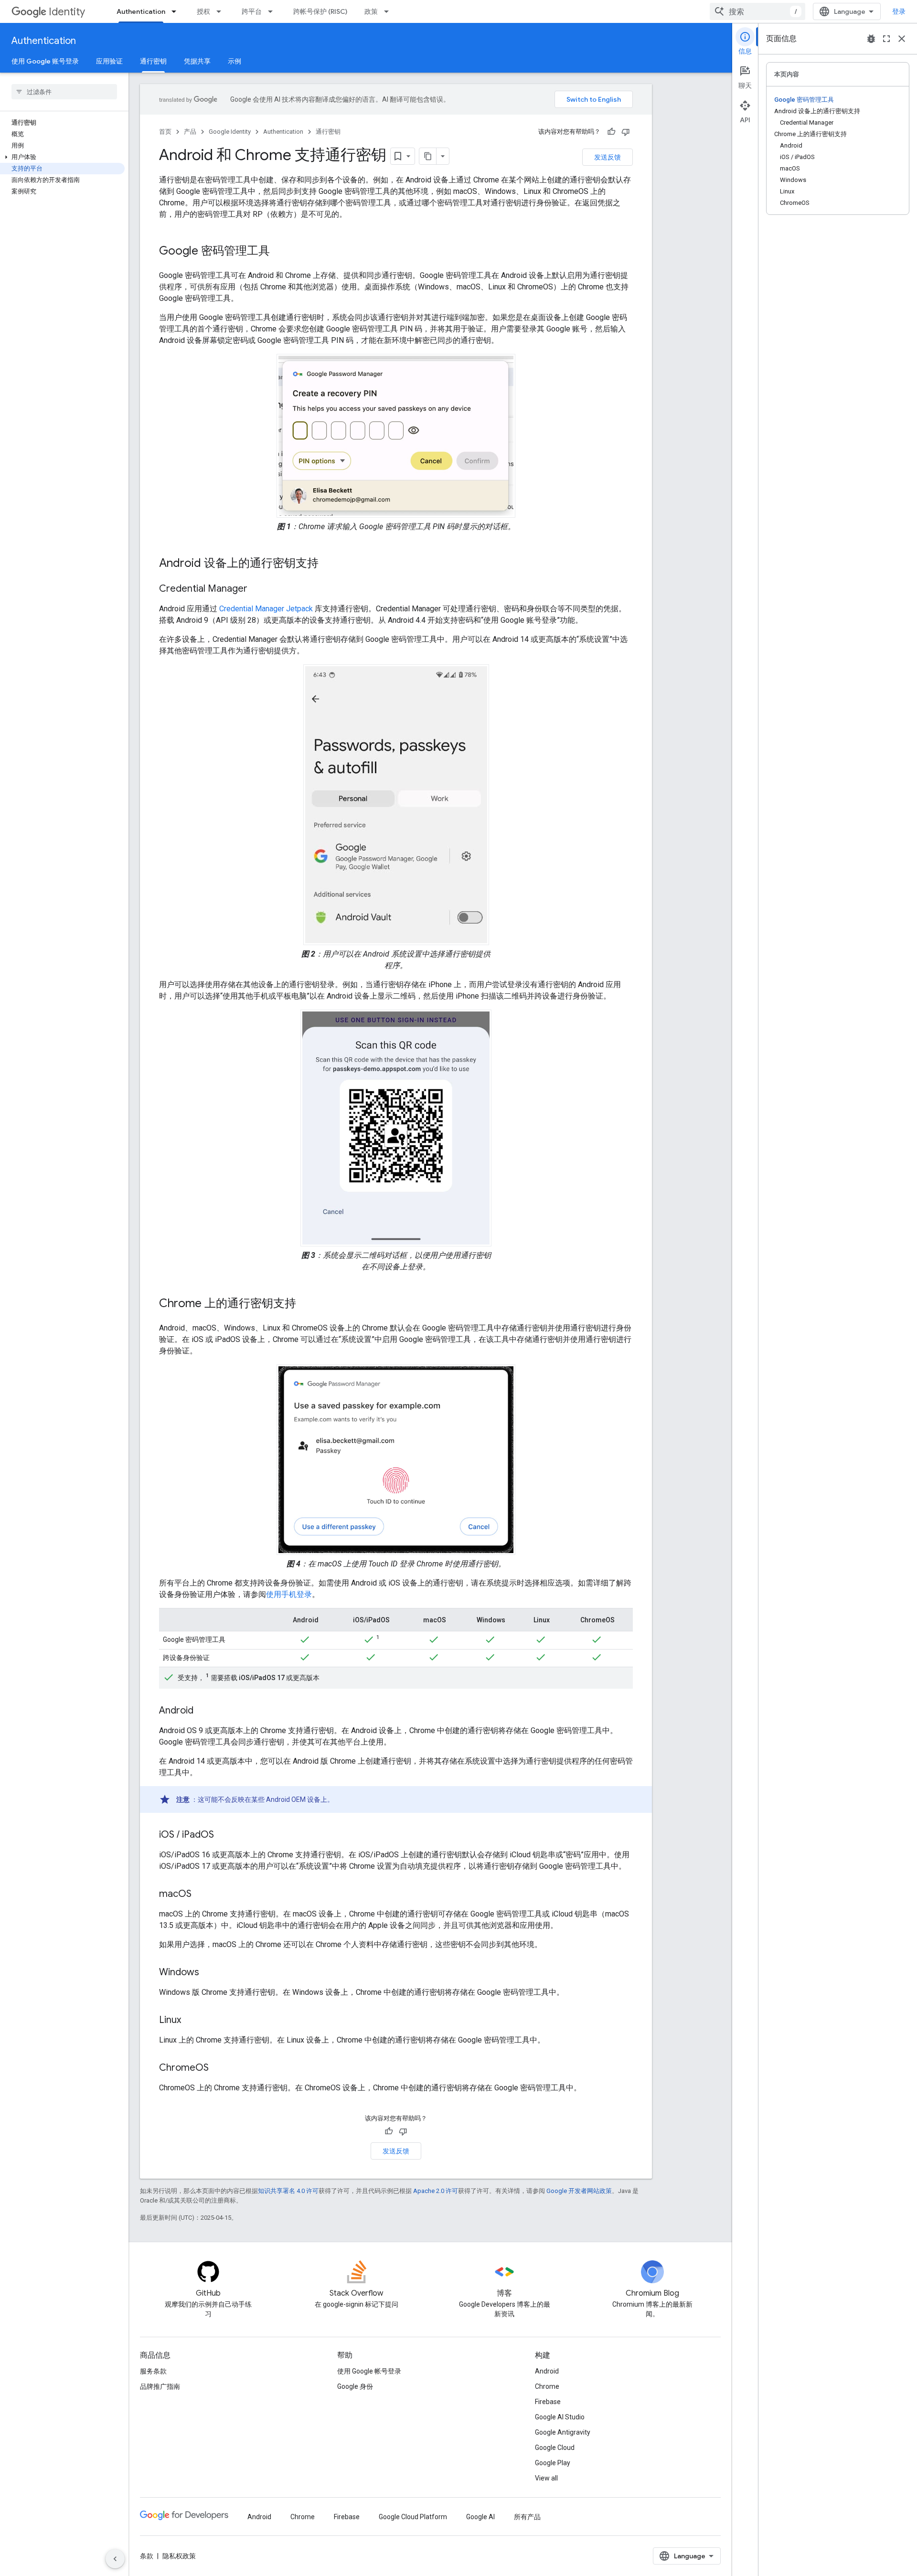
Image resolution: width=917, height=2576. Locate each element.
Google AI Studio (560, 2417)
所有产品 (527, 2517)
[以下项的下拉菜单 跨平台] (273, 11)
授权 (203, 11)
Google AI (480, 2517)
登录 (899, 11)
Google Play (553, 2463)
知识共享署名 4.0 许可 (288, 2191)
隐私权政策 (179, 2556)
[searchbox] (64, 92)
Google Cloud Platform (413, 2517)
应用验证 (109, 61)
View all (546, 2478)
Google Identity (230, 132)
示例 (235, 61)
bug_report (871, 39)
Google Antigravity (563, 2432)
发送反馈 (608, 157)
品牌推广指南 (160, 2386)
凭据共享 (197, 61)
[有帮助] (611, 132)
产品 (190, 132)
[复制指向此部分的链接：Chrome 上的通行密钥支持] (306, 1304)
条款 (147, 2556)
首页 (165, 132)
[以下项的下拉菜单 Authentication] (177, 11)
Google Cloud (555, 2448)
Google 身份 (355, 2386)
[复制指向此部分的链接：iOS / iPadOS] (224, 1835)
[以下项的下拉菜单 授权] (222, 11)
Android (547, 2371)
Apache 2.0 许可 (436, 2191)
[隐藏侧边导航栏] (115, 2559)
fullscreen (886, 39)
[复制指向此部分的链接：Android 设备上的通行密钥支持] (328, 564)
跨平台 (252, 11)
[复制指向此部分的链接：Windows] (209, 1973)
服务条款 (153, 2371)
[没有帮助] (626, 132)
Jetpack (299, 609)
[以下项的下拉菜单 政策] (389, 11)
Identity (67, 12)
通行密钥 (153, 61)
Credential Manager (252, 609)
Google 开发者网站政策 (579, 2191)
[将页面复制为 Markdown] (428, 156)
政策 (371, 11)
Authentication (141, 11)
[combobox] (757, 11)
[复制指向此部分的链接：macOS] (201, 1895)
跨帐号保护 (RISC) (320, 11)
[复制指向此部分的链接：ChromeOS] (218, 2068)
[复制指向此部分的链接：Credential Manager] (257, 589)
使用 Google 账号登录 (45, 61)
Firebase (548, 2402)
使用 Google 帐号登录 (369, 2371)
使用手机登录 (289, 1594)
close (902, 39)
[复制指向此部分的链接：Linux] (191, 2021)
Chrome (547, 2386)
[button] (62, 157)
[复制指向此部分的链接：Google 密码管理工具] (279, 252)
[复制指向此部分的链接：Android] (203, 1711)
